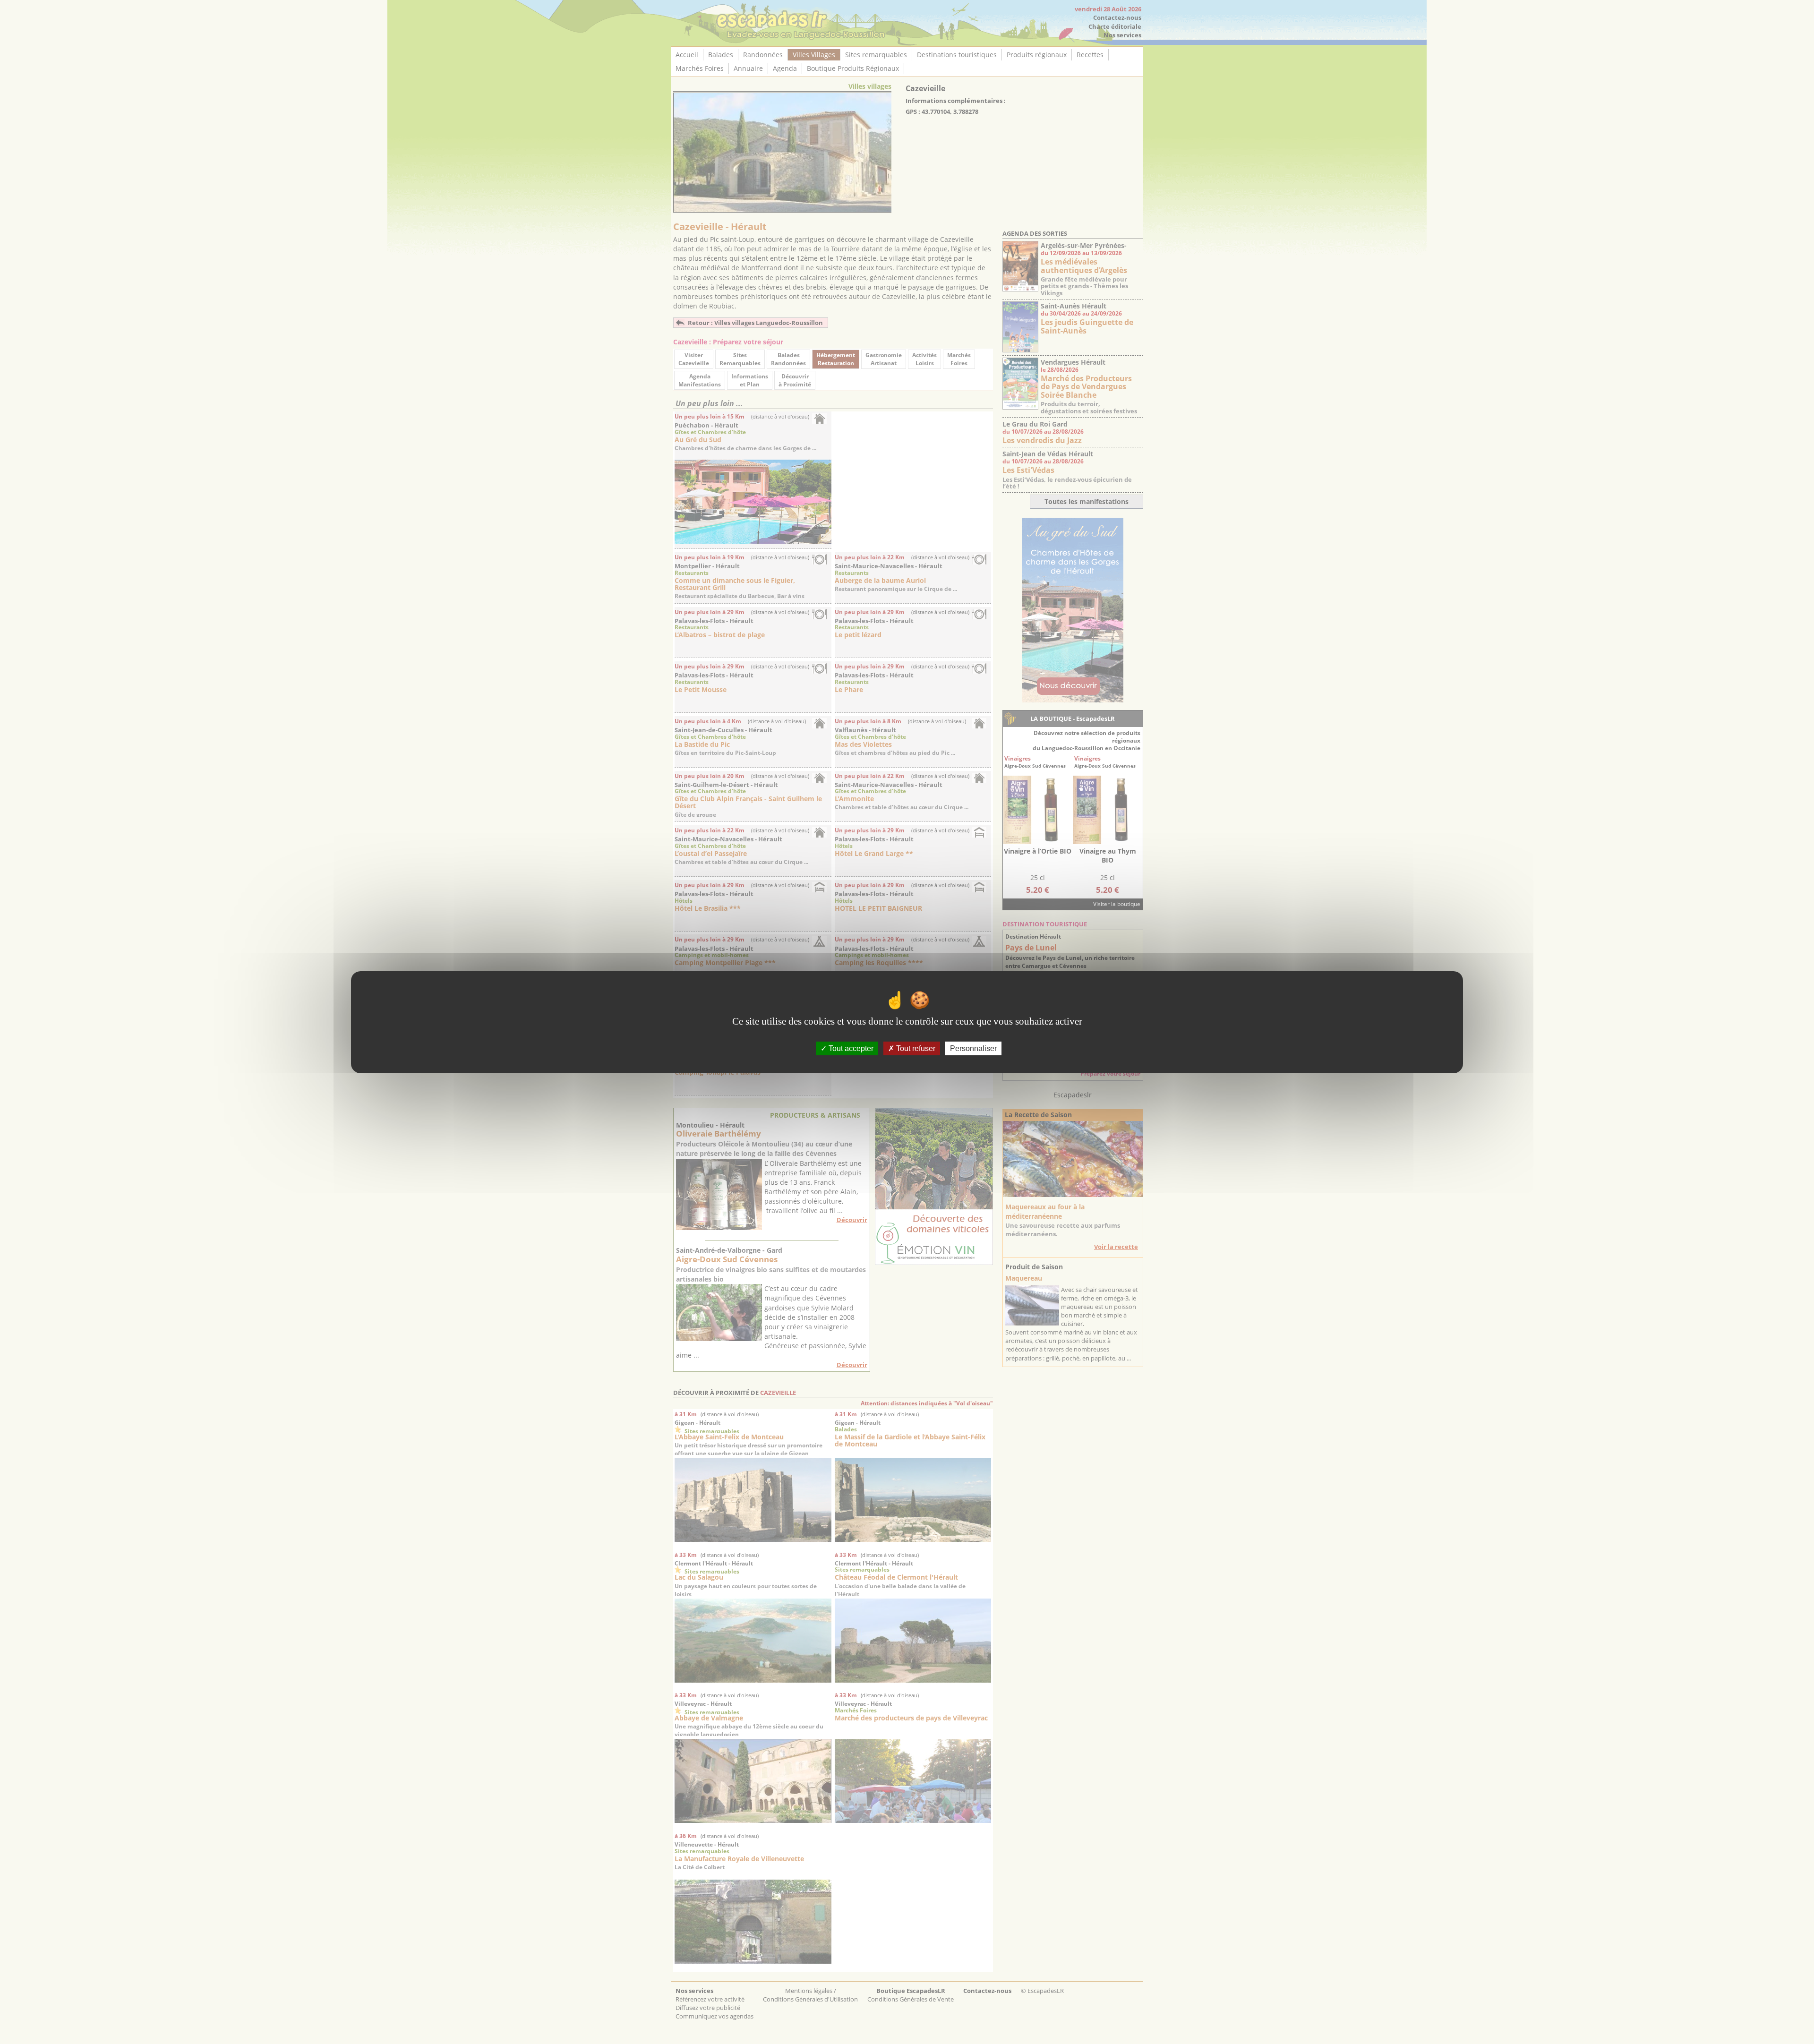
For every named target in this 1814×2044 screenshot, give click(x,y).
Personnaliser (973, 1048)
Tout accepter (850, 1048)
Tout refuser (915, 1048)
